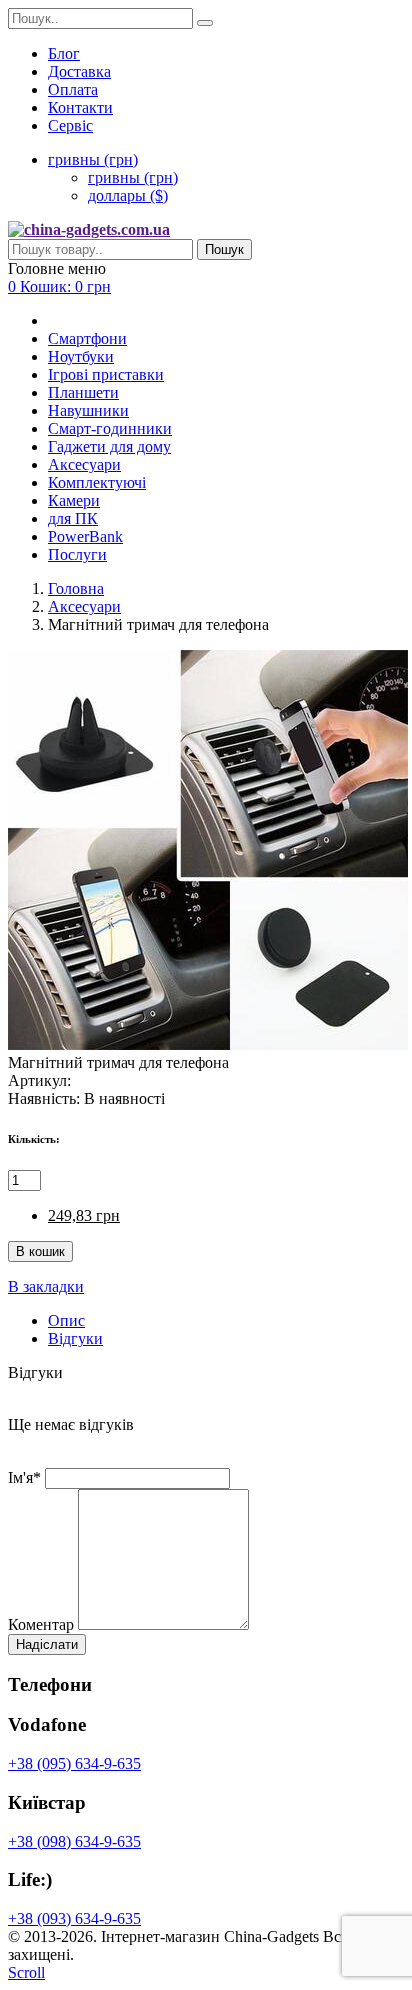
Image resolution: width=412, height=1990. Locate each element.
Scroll (26, 1972)
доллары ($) (128, 195)
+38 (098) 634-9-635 (74, 1841)
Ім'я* (24, 1477)
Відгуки (75, 1338)
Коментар (41, 1624)
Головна (76, 588)
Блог (64, 53)
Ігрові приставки (106, 374)
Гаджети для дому (109, 446)
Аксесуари (84, 464)
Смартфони (87, 338)
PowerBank (85, 536)
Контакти (80, 107)
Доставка (79, 71)
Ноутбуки (81, 356)
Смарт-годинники (110, 428)
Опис (66, 1320)
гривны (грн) (133, 177)
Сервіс (70, 125)
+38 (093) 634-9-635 (74, 1918)
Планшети (83, 392)
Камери (74, 500)
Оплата (73, 89)
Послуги (77, 554)
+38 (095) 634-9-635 (74, 1763)
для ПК (73, 518)
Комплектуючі (97, 482)
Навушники (88, 410)
